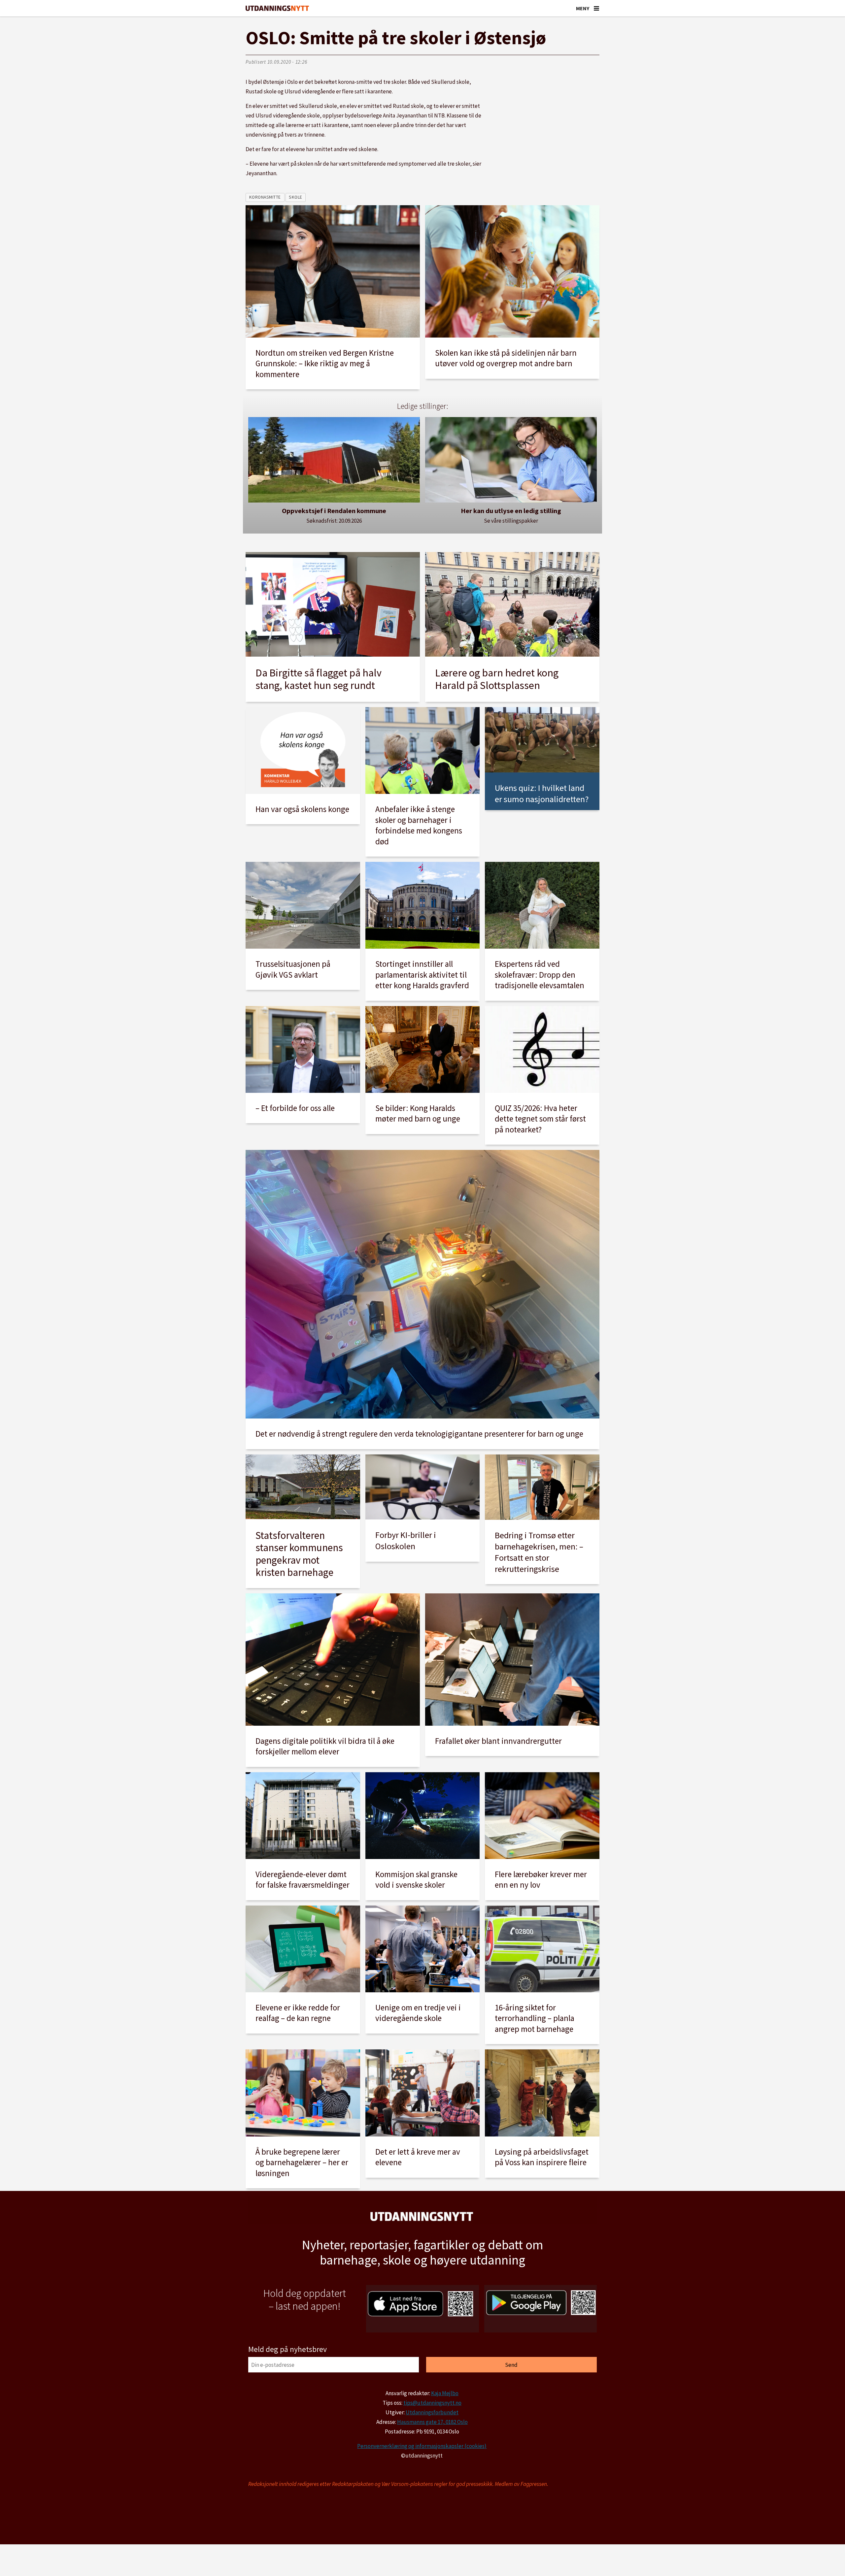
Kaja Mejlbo (445, 2393)
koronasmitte (265, 197)
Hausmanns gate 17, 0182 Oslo (432, 2422)
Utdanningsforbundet (432, 2412)
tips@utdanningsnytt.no (432, 2403)
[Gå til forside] (277, 8)
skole (296, 197)
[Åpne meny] (596, 8)
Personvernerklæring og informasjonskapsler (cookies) (422, 2446)
